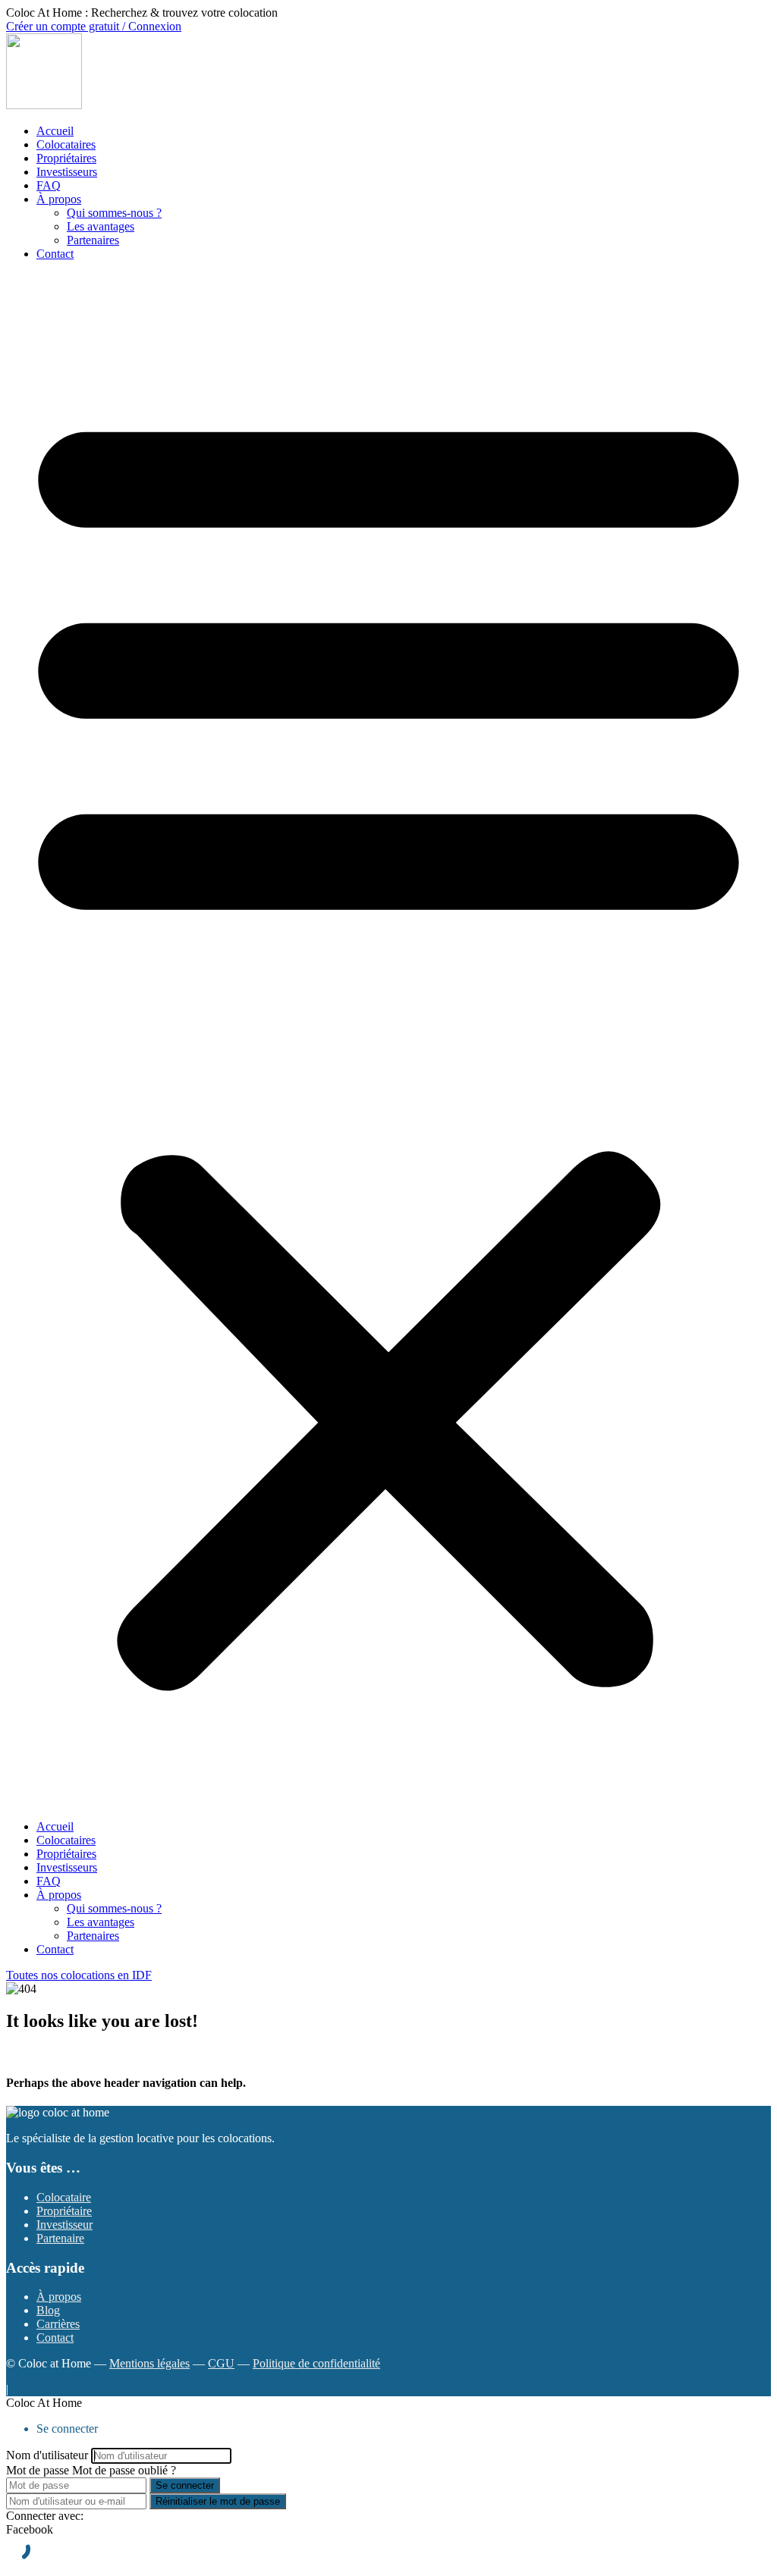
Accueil (55, 131)
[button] (388, 1040)
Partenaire (60, 2238)
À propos (59, 199)
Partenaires (93, 240)
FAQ (49, 185)
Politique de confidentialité (316, 2363)
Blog (48, 2310)
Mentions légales (149, 2363)
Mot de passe (38, 2470)
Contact (55, 254)
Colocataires (66, 144)
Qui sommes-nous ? (114, 213)
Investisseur (64, 2225)
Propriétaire (64, 2211)
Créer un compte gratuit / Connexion (94, 26)
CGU (221, 2363)
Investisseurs (67, 172)
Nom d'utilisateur (47, 2455)
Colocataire (64, 2197)
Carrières (58, 2324)
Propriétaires (66, 158)
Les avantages (101, 226)
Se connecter (185, 2485)
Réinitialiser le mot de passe (218, 2501)
